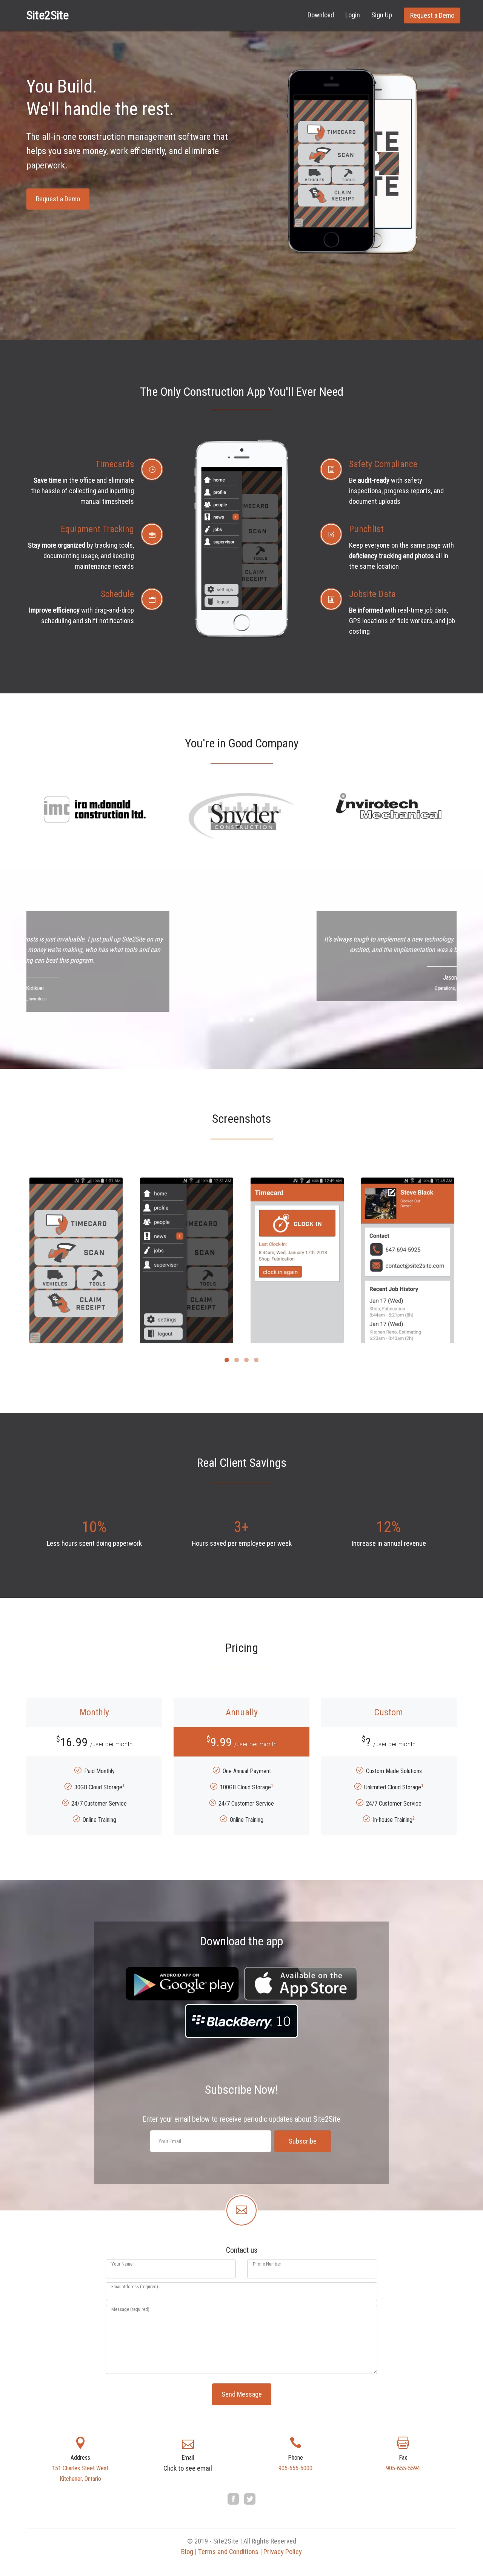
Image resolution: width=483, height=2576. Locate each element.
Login (353, 15)
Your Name (122, 2264)
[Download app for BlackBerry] (241, 2021)
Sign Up (382, 15)
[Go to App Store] (301, 1984)
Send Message (242, 2394)
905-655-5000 (295, 2468)
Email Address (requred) (135, 2287)
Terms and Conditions (228, 2552)
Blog (187, 2552)
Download (321, 15)
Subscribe (303, 2141)
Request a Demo (432, 15)
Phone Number (267, 2264)
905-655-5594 (403, 2468)
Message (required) (130, 2309)
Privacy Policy (283, 2552)
